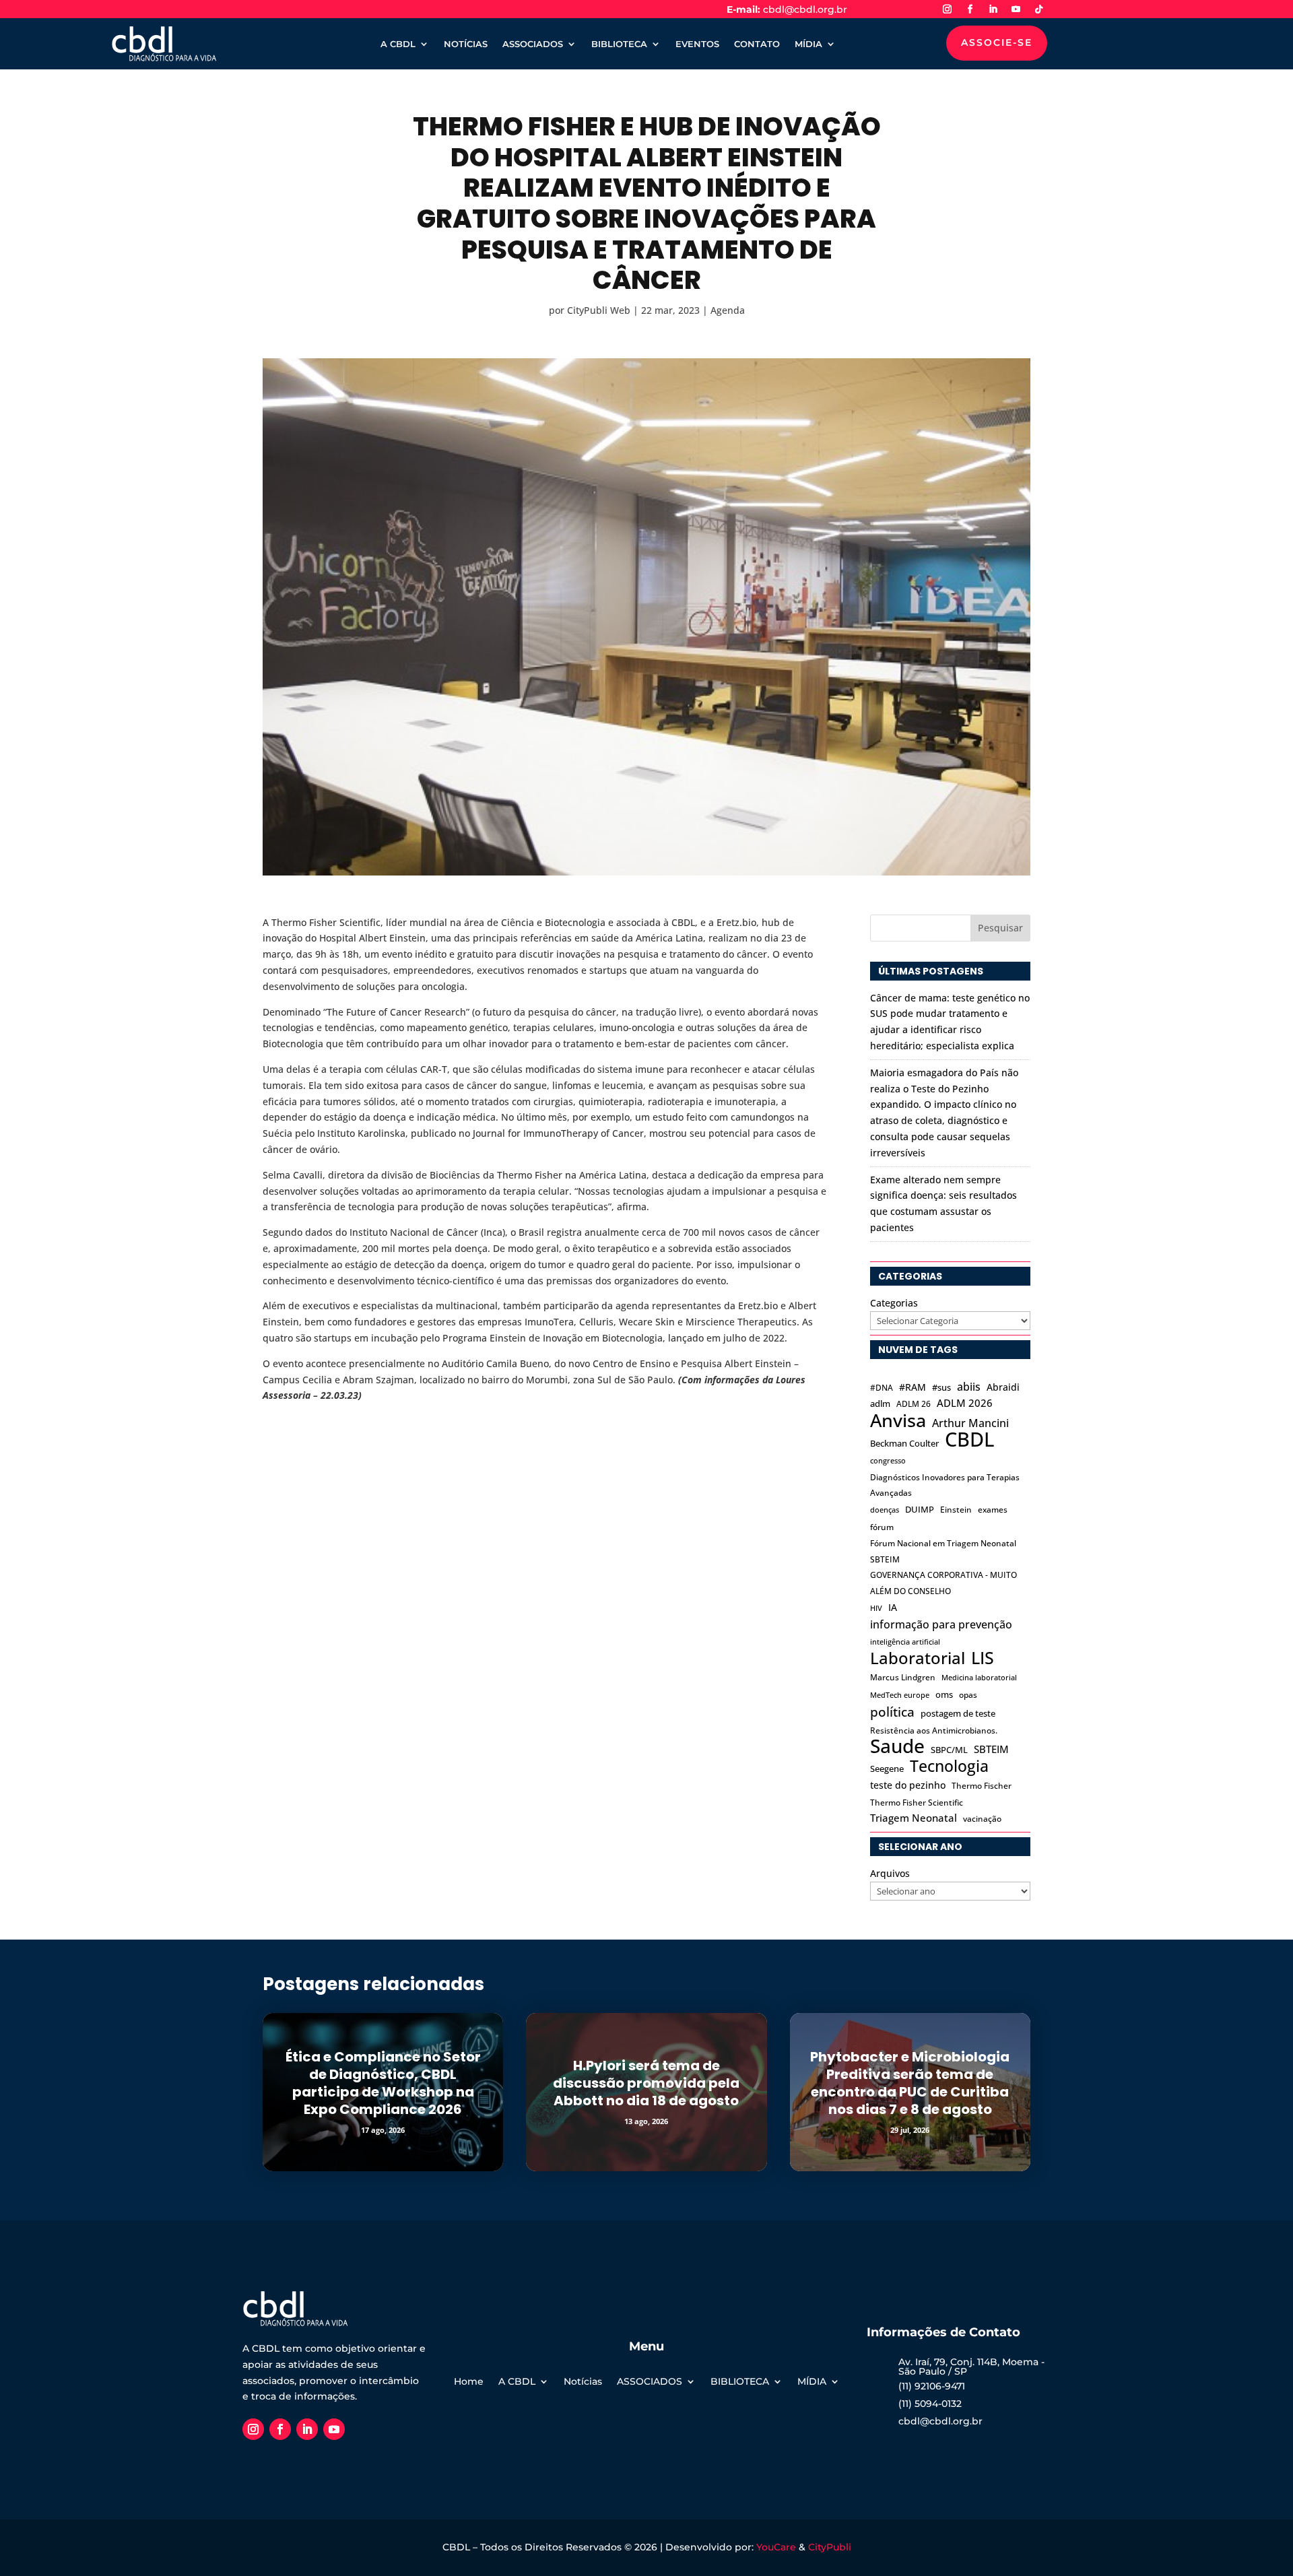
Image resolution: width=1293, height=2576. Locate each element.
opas (968, 1695)
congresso (888, 1461)
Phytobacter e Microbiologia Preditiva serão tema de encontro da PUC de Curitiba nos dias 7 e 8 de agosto (910, 2083)
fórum (882, 1527)
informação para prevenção (941, 1624)
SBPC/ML (949, 1750)
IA (893, 1607)
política (892, 1712)
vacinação (982, 1819)
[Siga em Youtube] (1016, 9)
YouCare (776, 2547)
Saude (897, 1746)
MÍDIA (808, 44)
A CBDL (398, 44)
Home (469, 2382)
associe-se (997, 42)
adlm (880, 1403)
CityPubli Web (599, 310)
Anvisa (898, 1420)
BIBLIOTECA (619, 44)
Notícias (583, 2382)
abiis (969, 1386)
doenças (885, 1510)
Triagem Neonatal (914, 1818)
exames (993, 1510)
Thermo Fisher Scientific (917, 1803)
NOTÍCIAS (466, 44)
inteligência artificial (905, 1642)
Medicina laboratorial (979, 1678)
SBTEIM (991, 1749)
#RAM (913, 1387)
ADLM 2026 (965, 1403)
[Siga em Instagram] (947, 9)
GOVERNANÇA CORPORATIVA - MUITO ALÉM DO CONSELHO (943, 1583)
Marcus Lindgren (903, 1677)
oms (944, 1694)
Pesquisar (1000, 928)
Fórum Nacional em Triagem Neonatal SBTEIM (943, 1551)
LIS (983, 1658)
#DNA (882, 1388)
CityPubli (830, 2547)
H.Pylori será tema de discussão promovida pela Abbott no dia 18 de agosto (646, 2083)
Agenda (728, 310)
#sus (941, 1387)
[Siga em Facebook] (970, 9)
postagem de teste (958, 1713)
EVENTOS (697, 44)
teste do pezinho (908, 1785)
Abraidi (1003, 1387)
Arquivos (890, 1873)
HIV (876, 1608)
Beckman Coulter (904, 1443)
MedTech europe (900, 1695)
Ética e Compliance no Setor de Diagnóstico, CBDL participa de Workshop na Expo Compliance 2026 (383, 2083)
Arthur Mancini (970, 1423)
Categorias (894, 1303)
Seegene (887, 1769)
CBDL (969, 1440)
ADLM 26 (914, 1404)
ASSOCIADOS (533, 44)
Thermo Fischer (982, 1786)
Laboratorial (918, 1658)
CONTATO (757, 44)
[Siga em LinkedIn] (993, 9)
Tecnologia (949, 1766)
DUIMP (920, 1509)
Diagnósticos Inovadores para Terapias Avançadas (945, 1485)
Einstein (956, 1510)
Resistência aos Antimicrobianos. (934, 1730)
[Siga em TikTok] (1038, 9)
